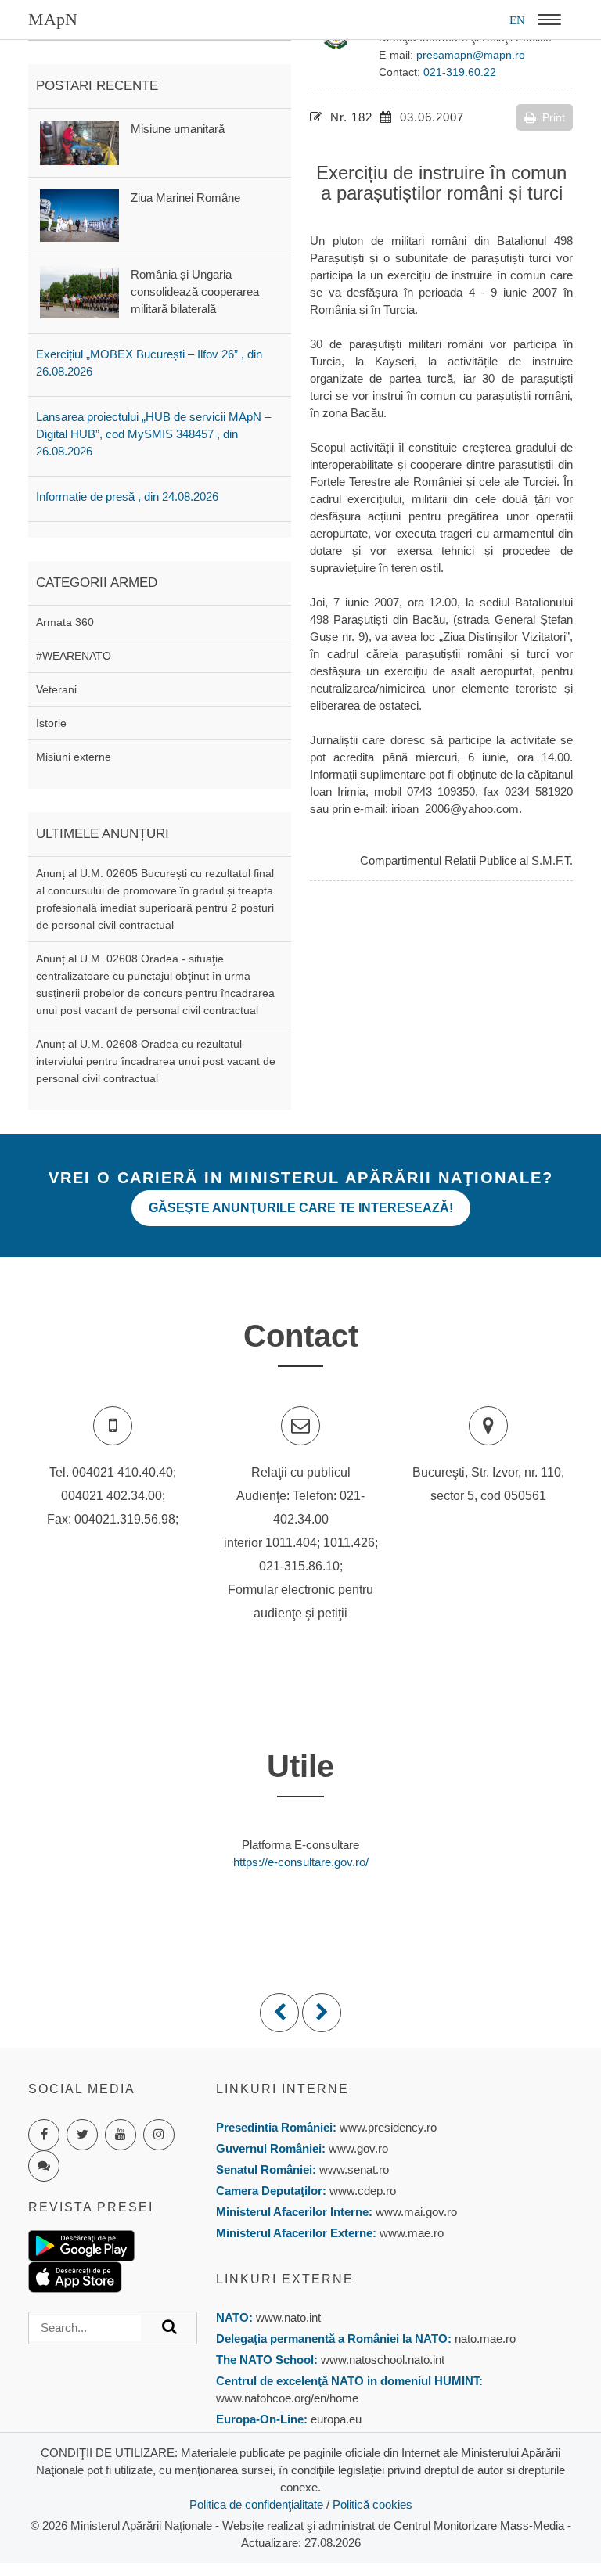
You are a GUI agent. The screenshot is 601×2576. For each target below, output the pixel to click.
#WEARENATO (74, 656)
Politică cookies (372, 2504)
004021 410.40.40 (122, 1472)
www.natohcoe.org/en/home (287, 2398)
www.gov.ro (358, 2148)
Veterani (56, 689)
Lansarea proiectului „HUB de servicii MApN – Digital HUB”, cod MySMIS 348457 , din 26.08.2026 (153, 434)
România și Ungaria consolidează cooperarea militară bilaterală (195, 291)
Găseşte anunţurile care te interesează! (301, 1208)
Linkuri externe (285, 2279)
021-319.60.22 (460, 72)
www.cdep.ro (361, 2191)
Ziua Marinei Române (185, 198)
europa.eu (336, 2419)
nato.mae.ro (485, 2339)
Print (554, 117)
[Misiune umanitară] (79, 141)
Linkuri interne (283, 2089)
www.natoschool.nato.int (383, 2360)
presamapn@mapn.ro (471, 55)
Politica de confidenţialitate (256, 2504)
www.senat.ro (353, 2169)
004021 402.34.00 (112, 1496)
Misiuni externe (74, 757)
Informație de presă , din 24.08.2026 (127, 496)
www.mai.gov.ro (415, 2212)
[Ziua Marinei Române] (79, 214)
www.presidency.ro (388, 2127)
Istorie (51, 723)
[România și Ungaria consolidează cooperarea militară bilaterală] (79, 291)
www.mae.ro (410, 2233)
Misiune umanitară (178, 129)
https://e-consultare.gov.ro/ (301, 1862)
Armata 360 (65, 622)
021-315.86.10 (299, 1566)
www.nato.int (288, 2317)
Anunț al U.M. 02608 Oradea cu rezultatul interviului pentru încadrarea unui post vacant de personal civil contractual (156, 1061)
